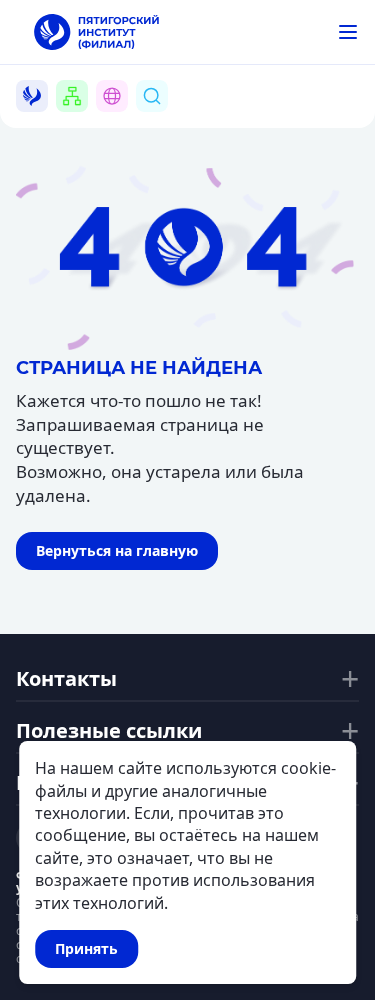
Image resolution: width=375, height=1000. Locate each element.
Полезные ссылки (109, 731)
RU (123, 119)
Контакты (66, 679)
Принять (86, 948)
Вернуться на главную (117, 550)
